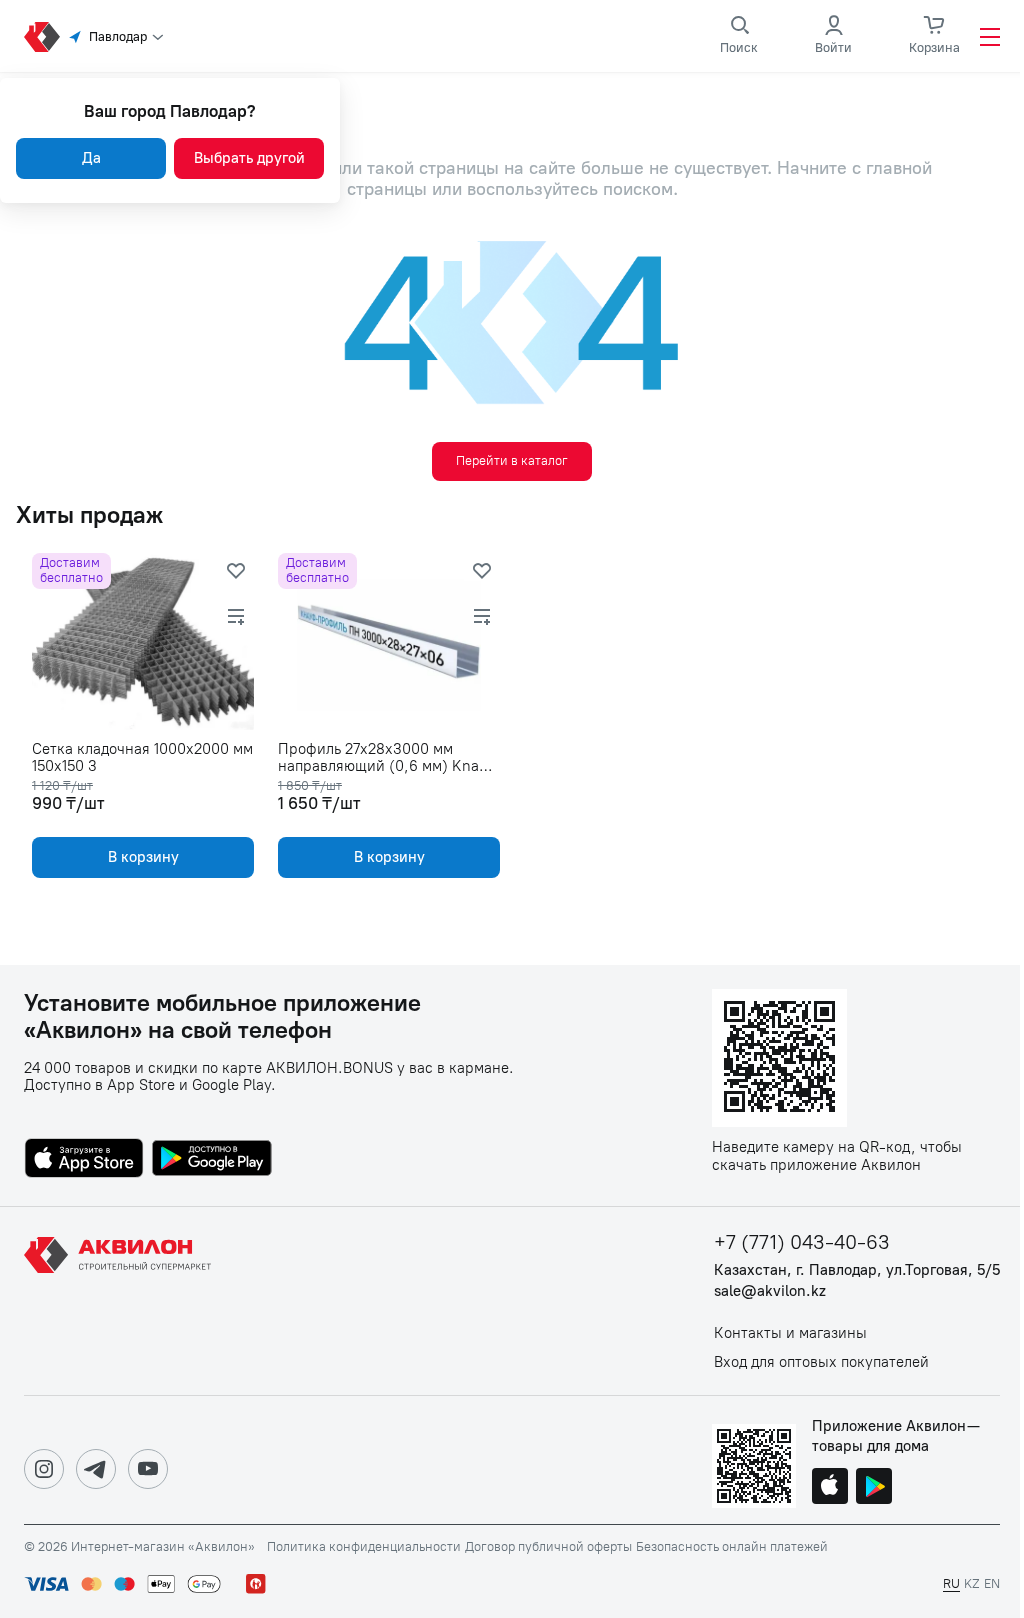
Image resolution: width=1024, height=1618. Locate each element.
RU (951, 1583)
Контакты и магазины (790, 1333)
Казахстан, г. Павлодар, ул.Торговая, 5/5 (857, 1270)
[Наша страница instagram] (44, 1469)
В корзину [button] (143, 857)
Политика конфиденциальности (364, 1547)
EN (992, 1583)
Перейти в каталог (512, 460)
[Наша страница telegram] (96, 1469)
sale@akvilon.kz (770, 1291)
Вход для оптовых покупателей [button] (821, 1362)
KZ (972, 1583)
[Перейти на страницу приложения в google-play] (212, 1160)
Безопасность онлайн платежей (732, 1547)
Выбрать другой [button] (249, 158)
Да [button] (91, 158)
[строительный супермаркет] (42, 37)
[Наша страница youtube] (148, 1469)
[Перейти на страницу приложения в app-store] (84, 1160)
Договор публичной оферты (548, 1547)
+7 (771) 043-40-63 (802, 1242)
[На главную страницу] (121, 1301)
